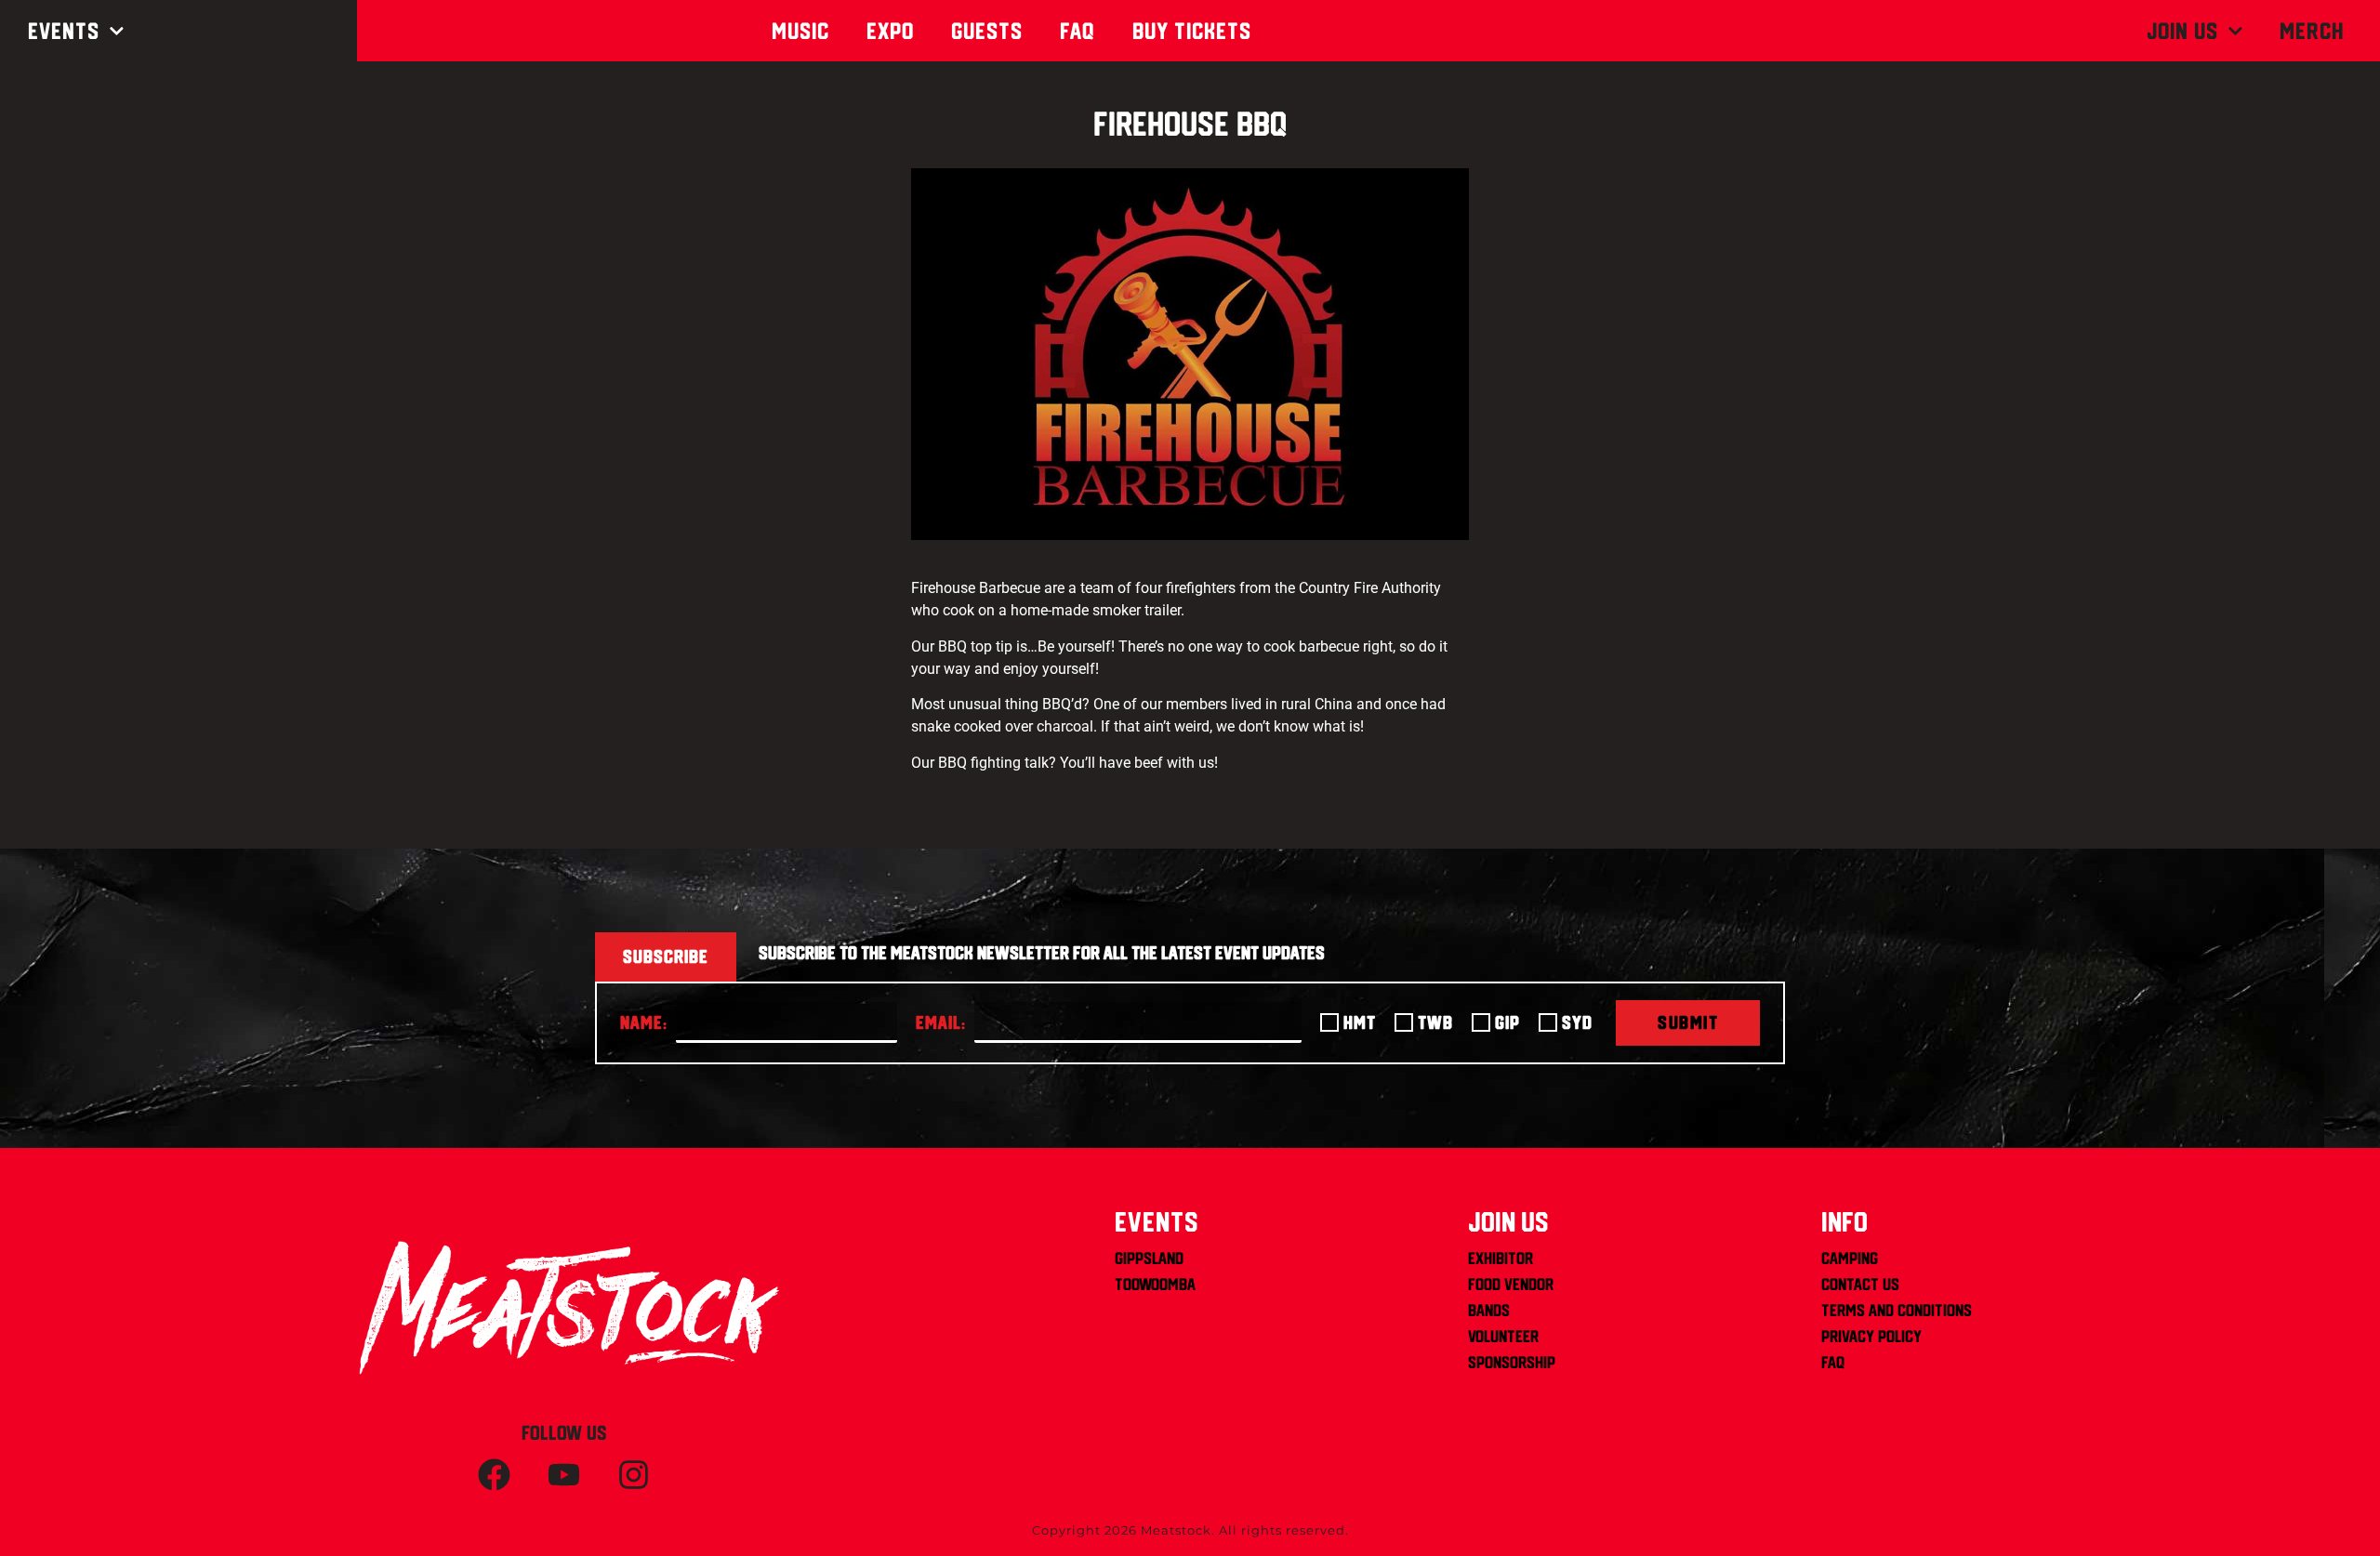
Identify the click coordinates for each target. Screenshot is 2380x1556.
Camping (1850, 1258)
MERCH (2312, 31)
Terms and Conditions (1897, 1310)
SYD (1577, 1022)
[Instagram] (634, 1474)
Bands (1489, 1310)
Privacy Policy (1871, 1336)
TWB (1435, 1022)
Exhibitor (1501, 1258)
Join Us (2182, 31)
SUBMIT (1688, 1022)
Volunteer (1503, 1336)
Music (800, 31)
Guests (987, 31)
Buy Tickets (1192, 31)
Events (64, 31)
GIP (1507, 1022)
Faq (1078, 31)
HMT (1360, 1022)
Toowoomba (1155, 1284)
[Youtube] (564, 1474)
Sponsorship (1512, 1362)
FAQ (1833, 1362)
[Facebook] (495, 1474)
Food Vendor (1511, 1284)
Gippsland (1149, 1258)
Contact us (1860, 1284)
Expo (890, 31)
